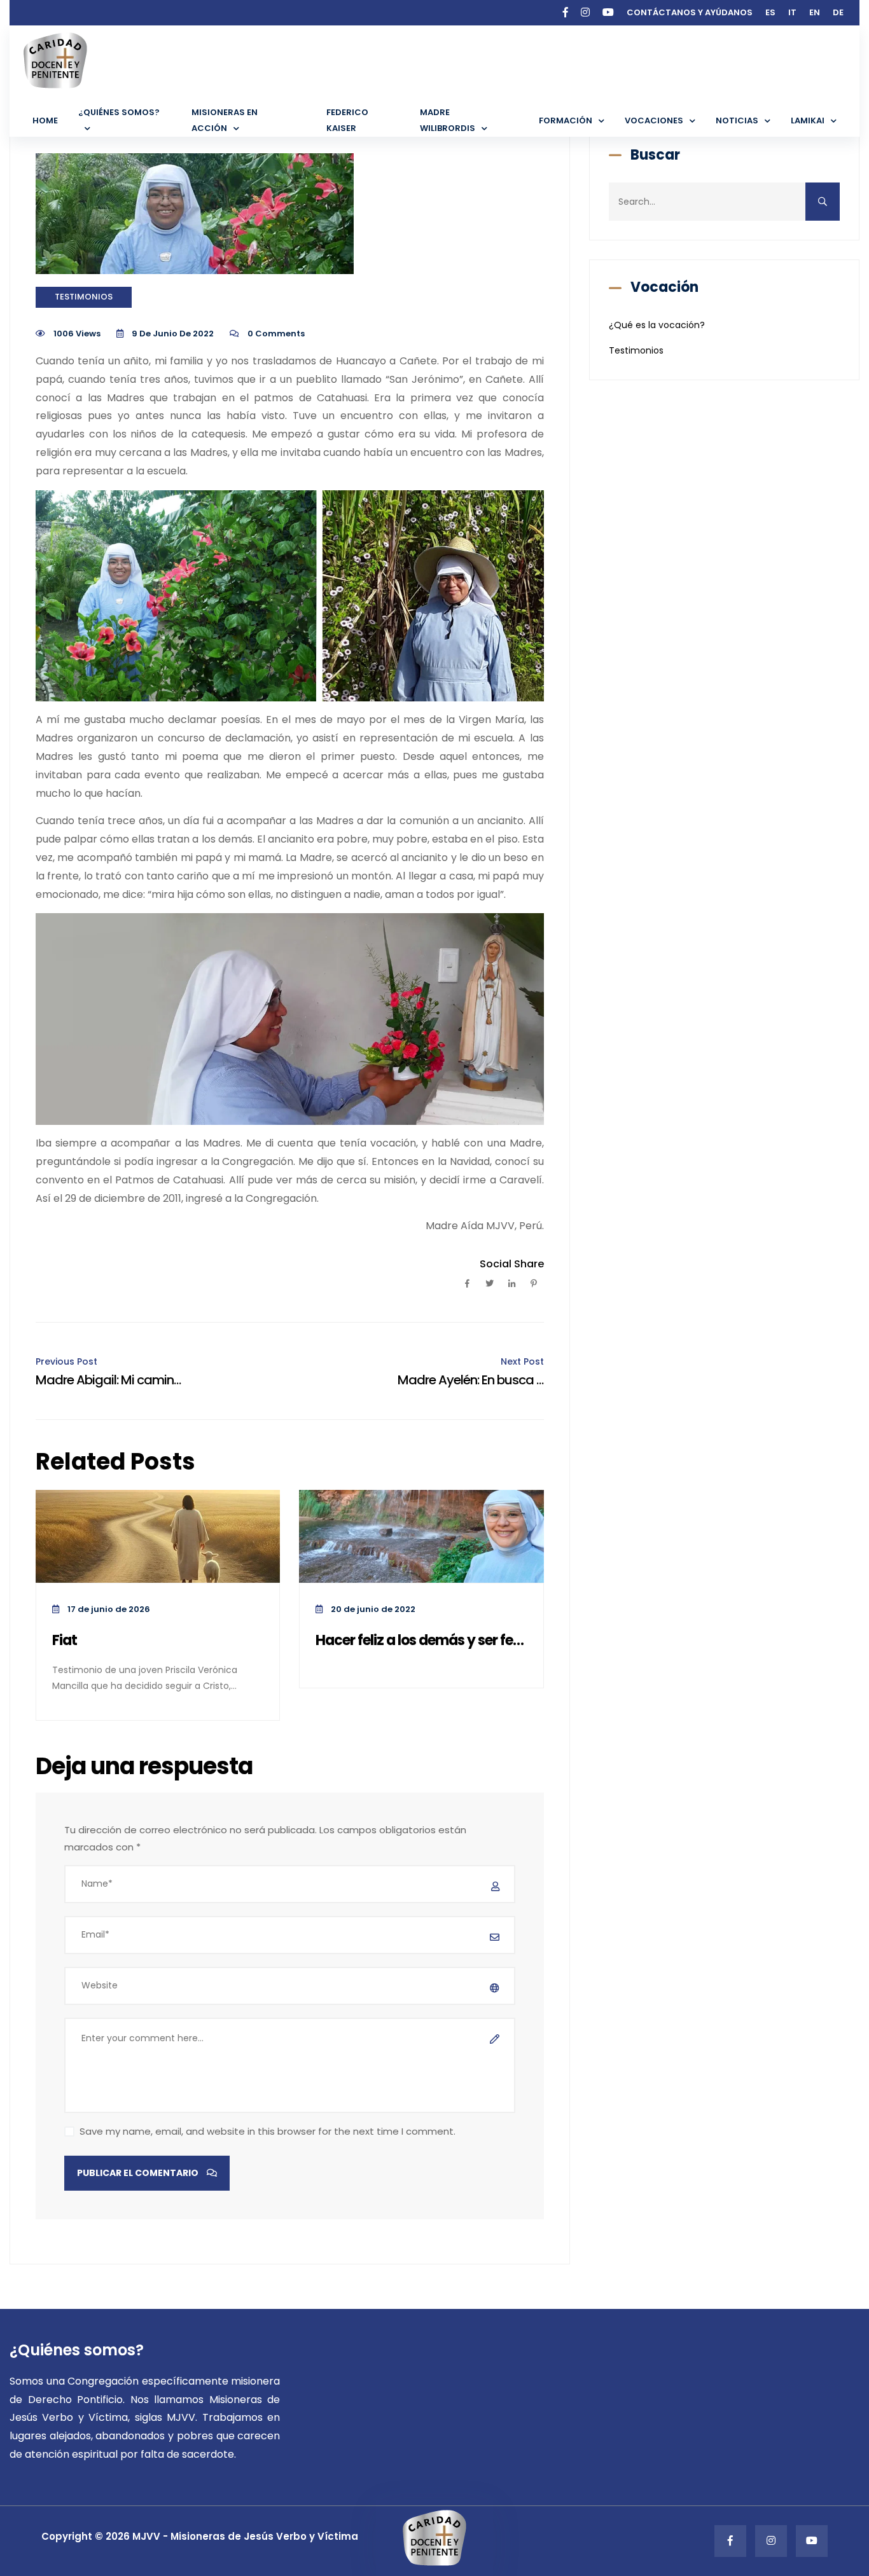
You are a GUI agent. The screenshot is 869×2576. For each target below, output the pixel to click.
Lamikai (808, 121)
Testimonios (84, 297)
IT (792, 12)
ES (770, 12)
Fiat (65, 1641)
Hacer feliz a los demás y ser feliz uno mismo (421, 1641)
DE (838, 12)
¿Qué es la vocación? (657, 325)
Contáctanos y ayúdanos (690, 12)
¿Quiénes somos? (119, 112)
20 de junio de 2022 (372, 1609)
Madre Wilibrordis (448, 120)
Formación (566, 121)
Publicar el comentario (139, 2173)
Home (45, 121)
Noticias (737, 121)
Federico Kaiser (347, 120)
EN (815, 12)
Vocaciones (654, 121)
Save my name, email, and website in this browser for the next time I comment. (268, 2131)
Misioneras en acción (225, 120)
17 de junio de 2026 (108, 1609)
